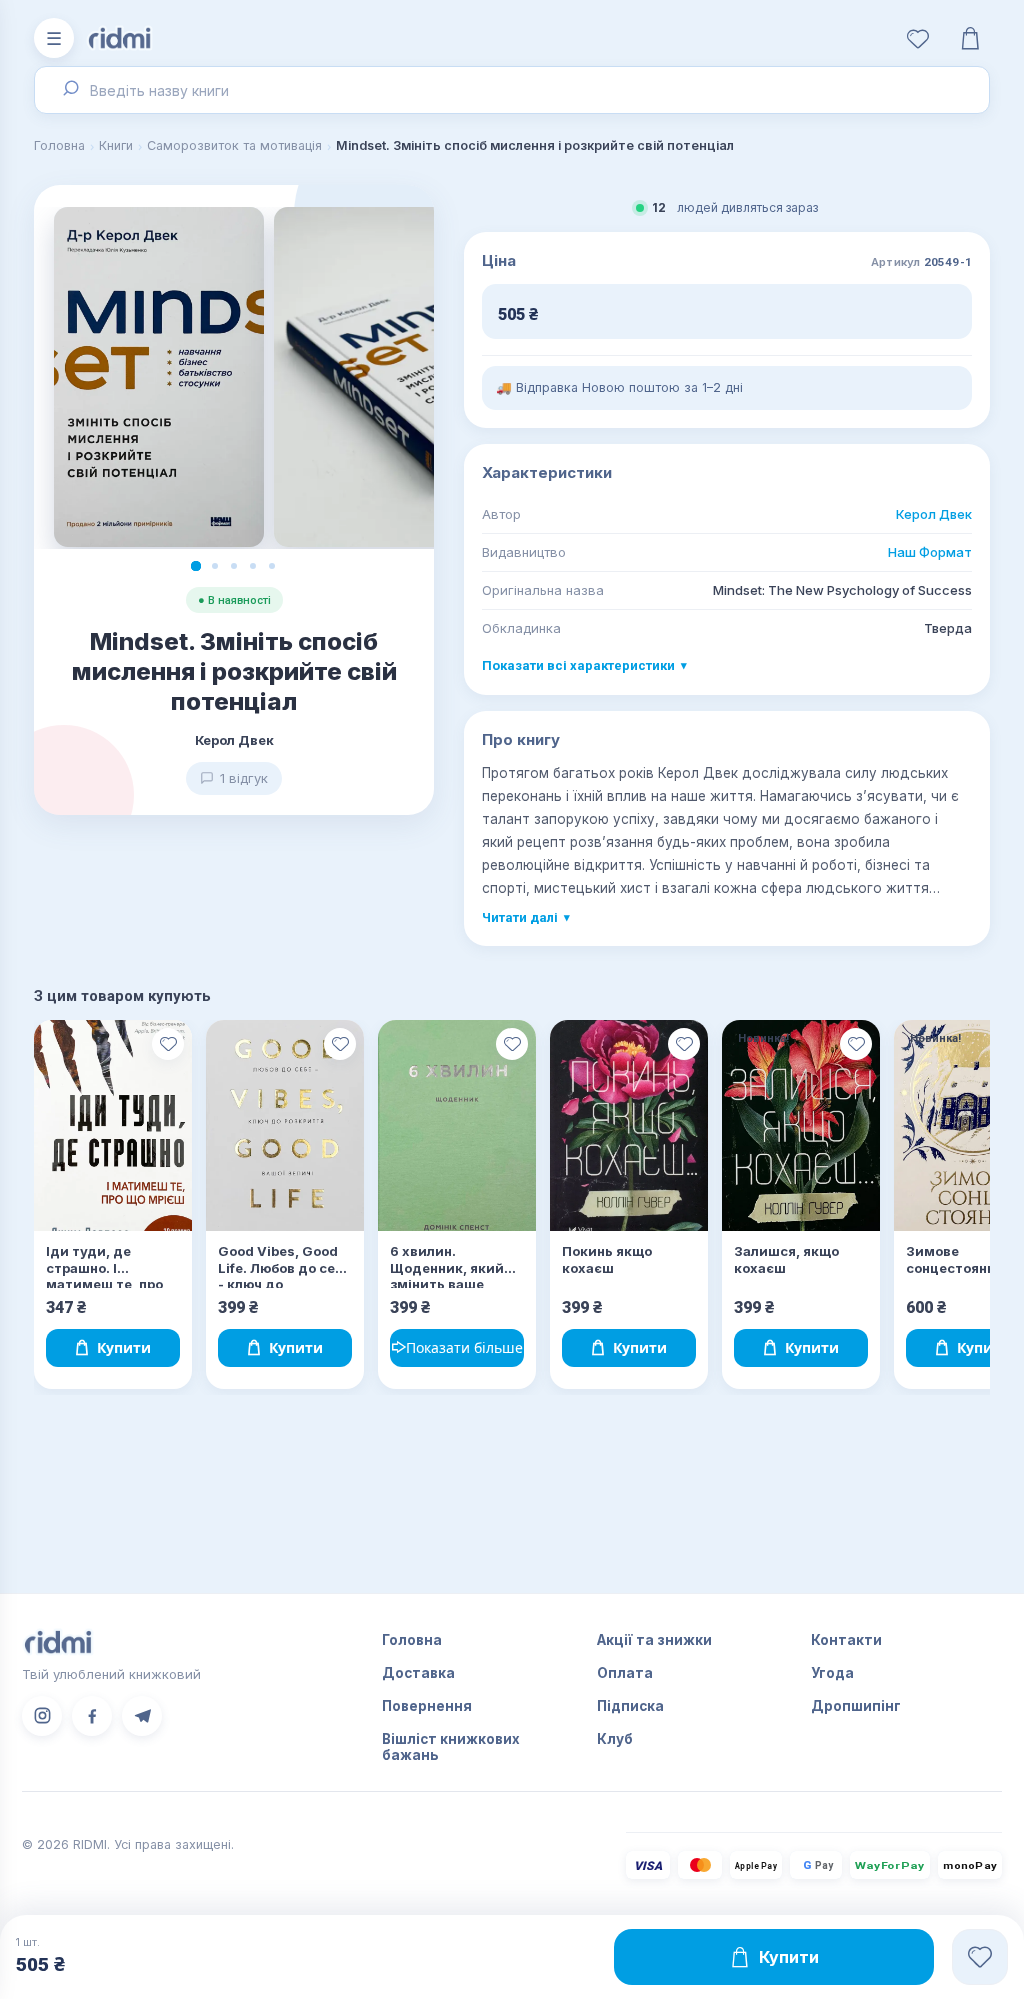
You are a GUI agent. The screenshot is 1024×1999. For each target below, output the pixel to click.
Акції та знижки (654, 1640)
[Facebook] (92, 1716)
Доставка (418, 1673)
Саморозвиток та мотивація (234, 145)
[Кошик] (970, 38)
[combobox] (512, 90)
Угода (832, 1673)
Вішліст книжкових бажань (451, 1747)
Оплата (625, 1673)
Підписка (630, 1706)
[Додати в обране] (168, 1044)
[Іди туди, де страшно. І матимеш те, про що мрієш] (113, 1125)
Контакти (846, 1640)
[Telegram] (142, 1716)
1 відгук (244, 778)
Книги (116, 145)
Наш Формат (930, 552)
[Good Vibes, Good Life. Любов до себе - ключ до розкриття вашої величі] (285, 1125)
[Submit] (68, 90)
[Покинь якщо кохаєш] (629, 1125)
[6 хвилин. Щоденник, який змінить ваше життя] (457, 1125)
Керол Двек (934, 514)
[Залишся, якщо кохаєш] (801, 1125)
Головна (59, 145)
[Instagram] (42, 1716)
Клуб (615, 1739)
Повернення (427, 1706)
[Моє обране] (918, 38)
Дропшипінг (856, 1706)
